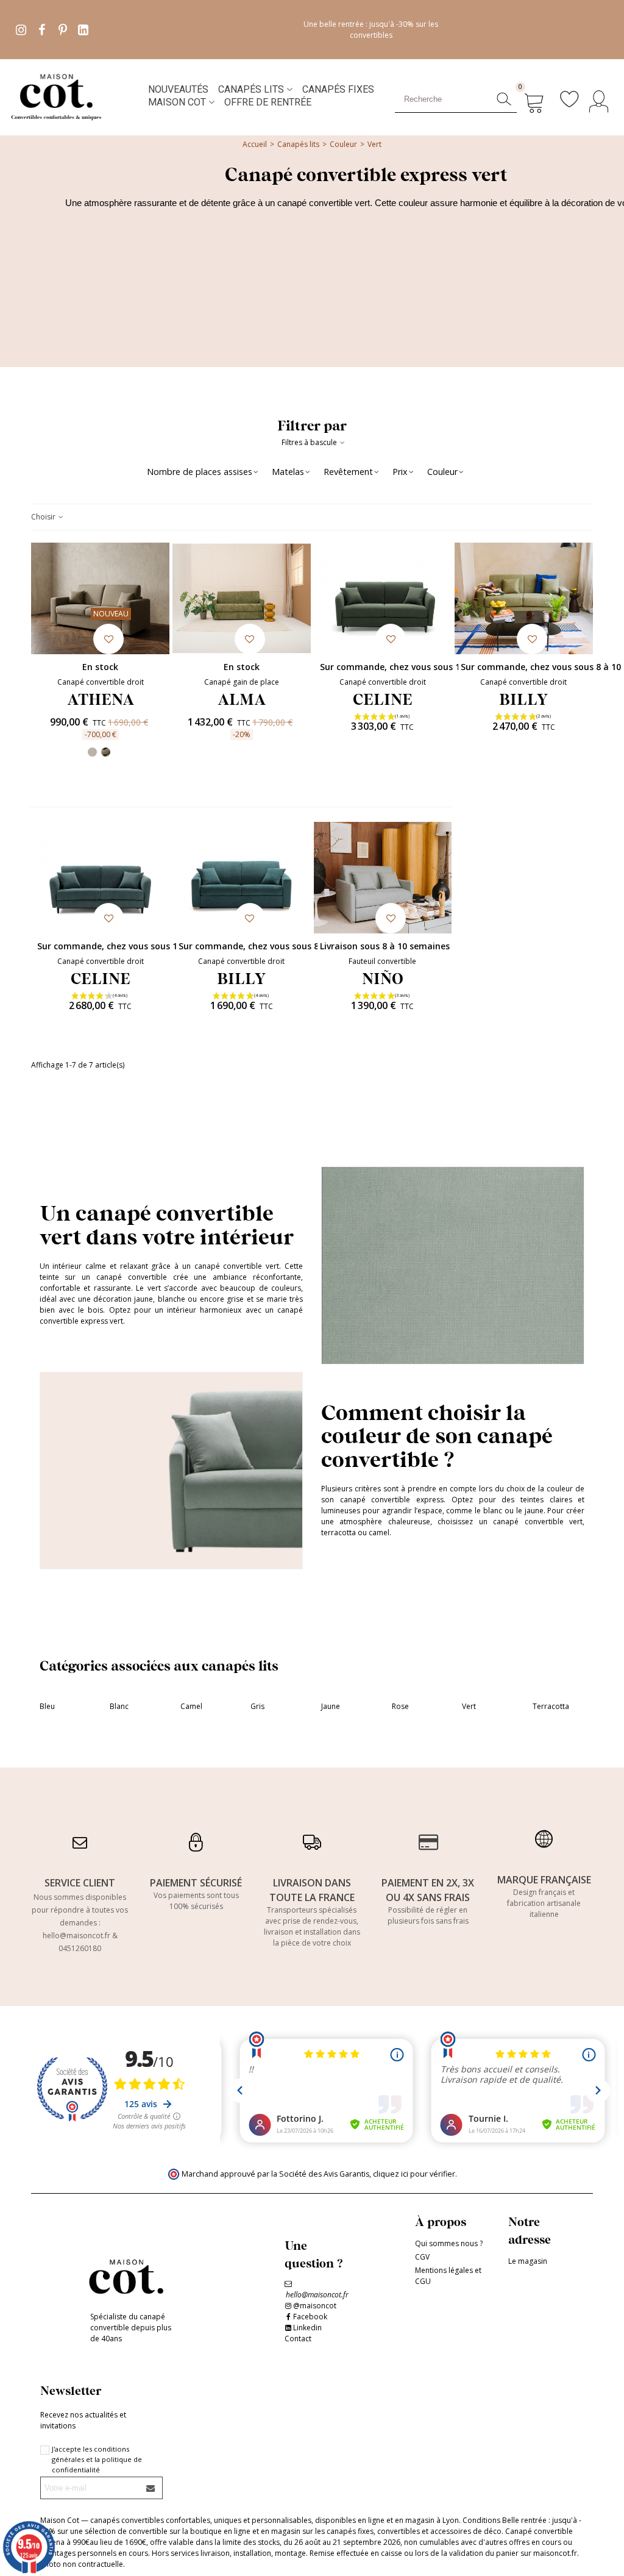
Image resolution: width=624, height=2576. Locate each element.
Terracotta (551, 1706)
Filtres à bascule (310, 442)
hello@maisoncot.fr (76, 1936)
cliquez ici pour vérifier (414, 2174)
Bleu (47, 1706)
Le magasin (528, 2261)
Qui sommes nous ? (449, 2243)
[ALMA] (242, 598)
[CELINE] (383, 598)
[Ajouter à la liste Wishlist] (108, 639)
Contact (298, 2339)
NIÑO (383, 978)
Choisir (44, 517)
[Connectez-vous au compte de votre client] (602, 96)
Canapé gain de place (242, 682)
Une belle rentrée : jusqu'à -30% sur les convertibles (371, 30)
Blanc (119, 1706)
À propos (441, 2221)
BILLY (523, 699)
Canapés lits (251, 89)
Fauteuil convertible (382, 961)
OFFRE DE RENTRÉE (268, 102)
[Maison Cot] (76, 96)
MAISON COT (177, 102)
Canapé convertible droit (101, 682)
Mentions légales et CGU (448, 2276)
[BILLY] (524, 598)
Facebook (310, 2317)
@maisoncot (315, 2306)
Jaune (331, 1706)
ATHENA (101, 699)
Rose (400, 1706)
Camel (191, 1706)
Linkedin (307, 2328)
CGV (422, 2257)
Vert (469, 1706)
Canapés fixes (338, 89)
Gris (257, 1706)
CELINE (383, 699)
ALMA (242, 699)
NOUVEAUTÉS (178, 89)
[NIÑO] (383, 878)
